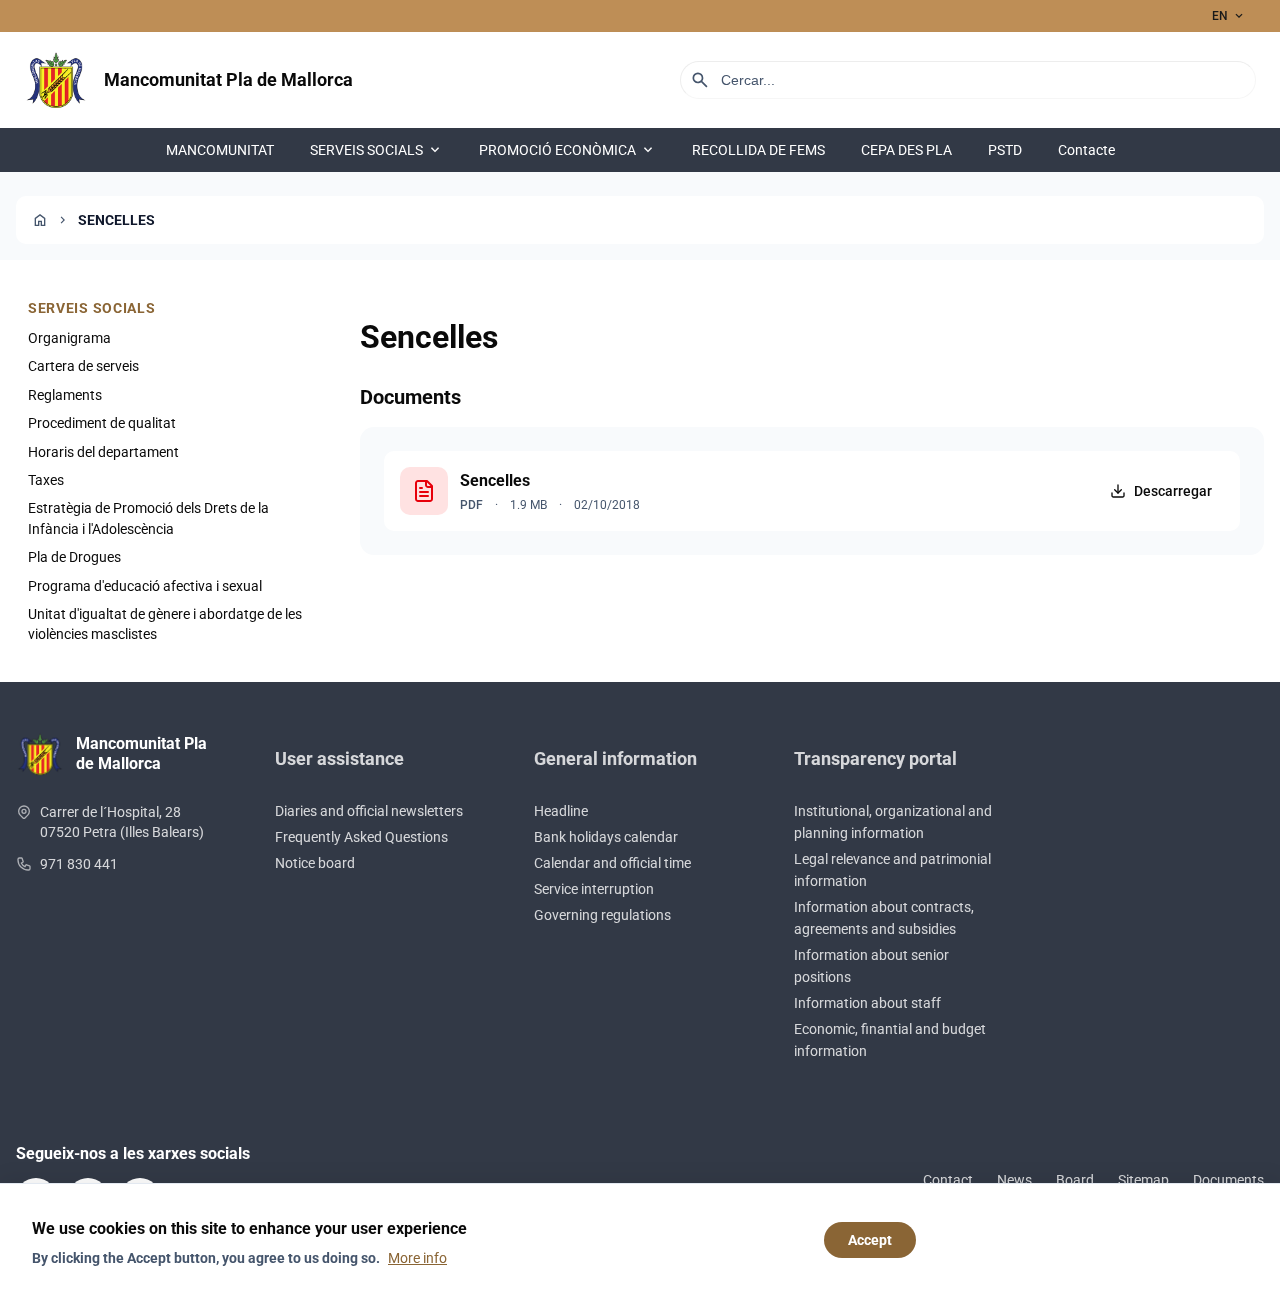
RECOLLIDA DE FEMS (758, 150)
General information (615, 758)
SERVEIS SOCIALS (376, 150)
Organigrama (69, 338)
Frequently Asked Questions (361, 837)
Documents (1228, 1180)
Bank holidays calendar (606, 837)
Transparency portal (875, 758)
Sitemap (1143, 1180)
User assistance (339, 758)
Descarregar (1173, 491)
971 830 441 (79, 864)
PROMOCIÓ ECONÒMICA (567, 150)
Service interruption (594, 889)
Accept (870, 1240)
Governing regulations (602, 915)
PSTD (1005, 150)
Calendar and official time (612, 863)
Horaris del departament (103, 452)
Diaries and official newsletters (369, 811)
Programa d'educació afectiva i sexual (145, 586)
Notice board (315, 863)
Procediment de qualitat (102, 423)
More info (417, 1258)
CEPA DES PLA (906, 150)
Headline (561, 811)
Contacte (1086, 150)
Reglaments (65, 395)
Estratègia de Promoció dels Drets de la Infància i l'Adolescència (148, 518)
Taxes (46, 480)
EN (1229, 16)
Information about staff (867, 1003)
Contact (948, 1180)
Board (1075, 1180)
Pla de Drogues (74, 557)
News (1014, 1180)
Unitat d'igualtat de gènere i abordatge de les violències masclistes (165, 624)
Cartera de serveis (83, 366)
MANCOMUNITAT (220, 150)
